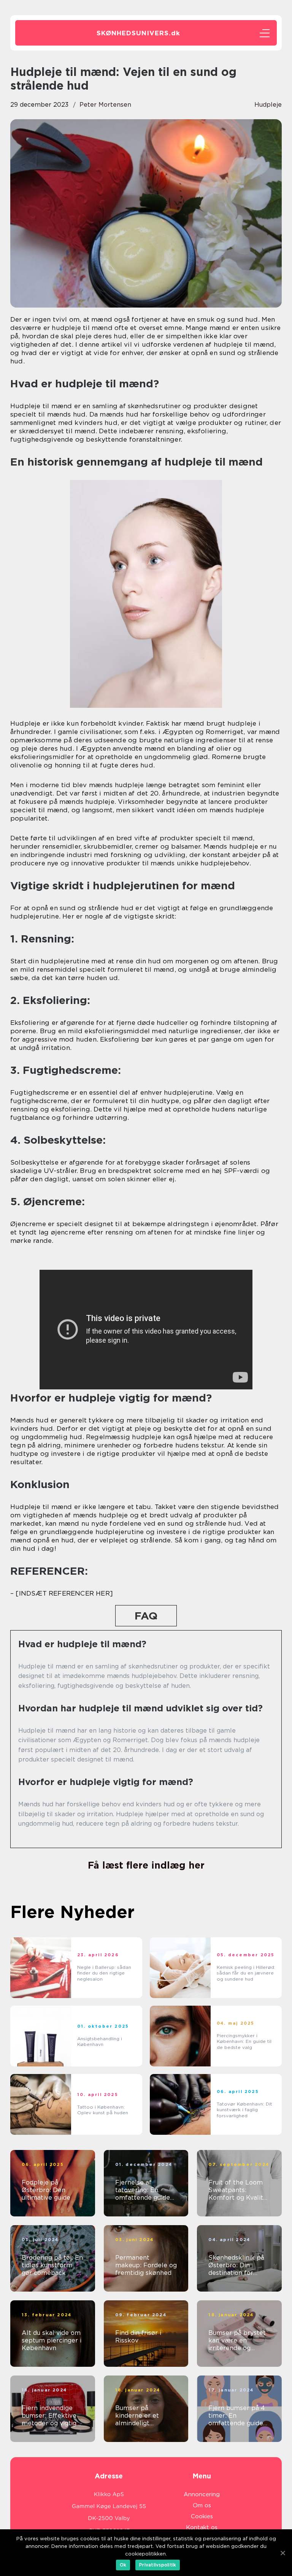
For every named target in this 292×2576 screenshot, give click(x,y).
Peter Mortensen (105, 105)
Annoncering (202, 2494)
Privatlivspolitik (158, 2565)
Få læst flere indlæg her (146, 1865)
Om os (202, 2505)
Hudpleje (268, 105)
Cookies (202, 2516)
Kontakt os (202, 2527)
